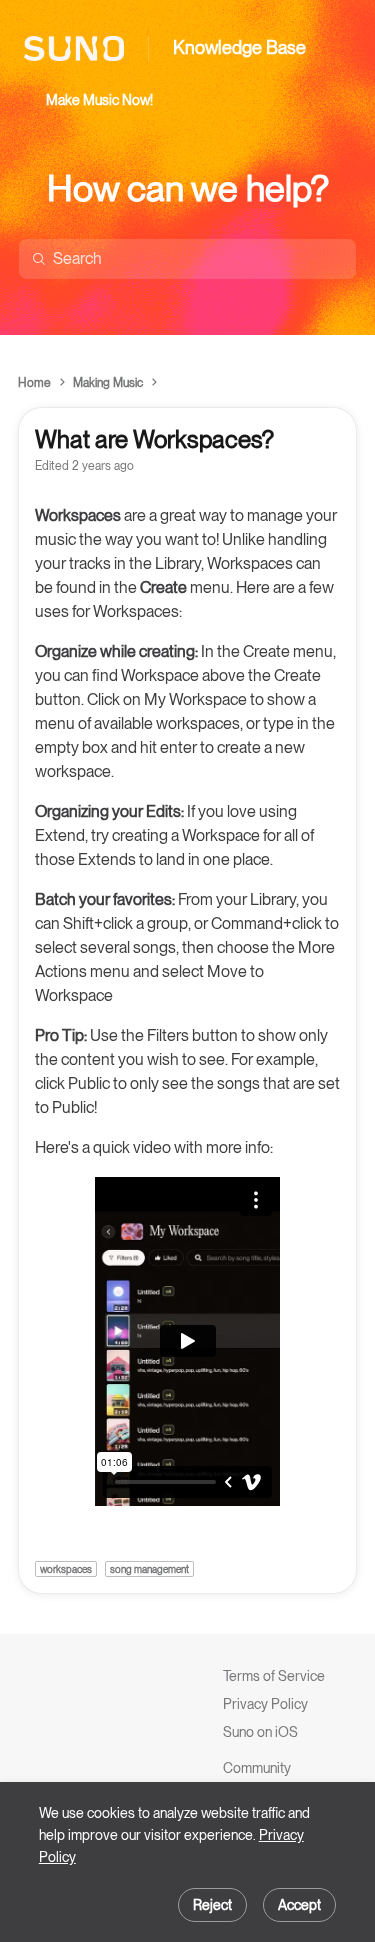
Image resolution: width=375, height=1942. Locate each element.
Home (34, 383)
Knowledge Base (239, 47)
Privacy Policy (265, 1704)
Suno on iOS (260, 1732)
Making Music (108, 383)
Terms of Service (274, 1676)
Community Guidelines (257, 1778)
